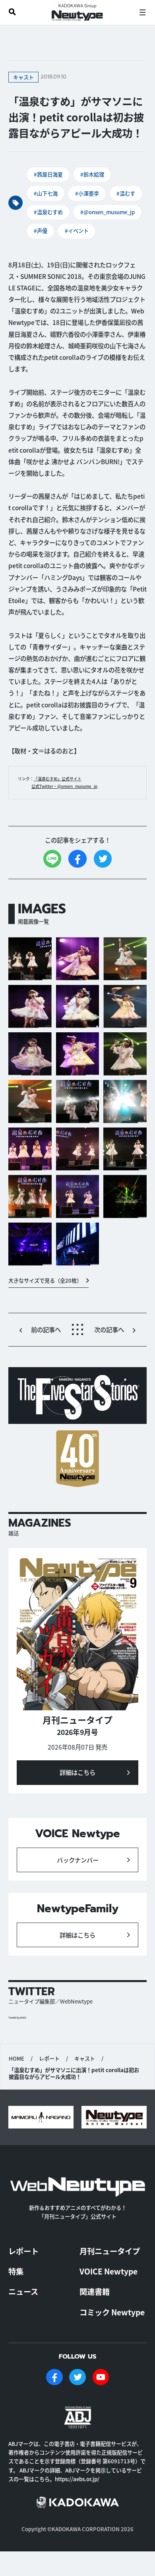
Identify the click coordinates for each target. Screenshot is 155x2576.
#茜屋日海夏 (48, 174)
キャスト (85, 2059)
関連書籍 (95, 2292)
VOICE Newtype (108, 2271)
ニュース (23, 2292)
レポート (49, 2059)
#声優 (41, 231)
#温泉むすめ (48, 212)
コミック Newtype (112, 2312)
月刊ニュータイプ (110, 2251)
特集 (16, 2271)
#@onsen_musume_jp (108, 212)
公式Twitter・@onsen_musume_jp (64, 786)
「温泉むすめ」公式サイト (58, 779)
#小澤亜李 (87, 193)
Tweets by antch (17, 2018)
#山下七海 (46, 193)
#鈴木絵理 (92, 174)
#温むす (126, 193)
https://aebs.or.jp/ (77, 2479)
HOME (16, 2059)
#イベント (77, 231)
